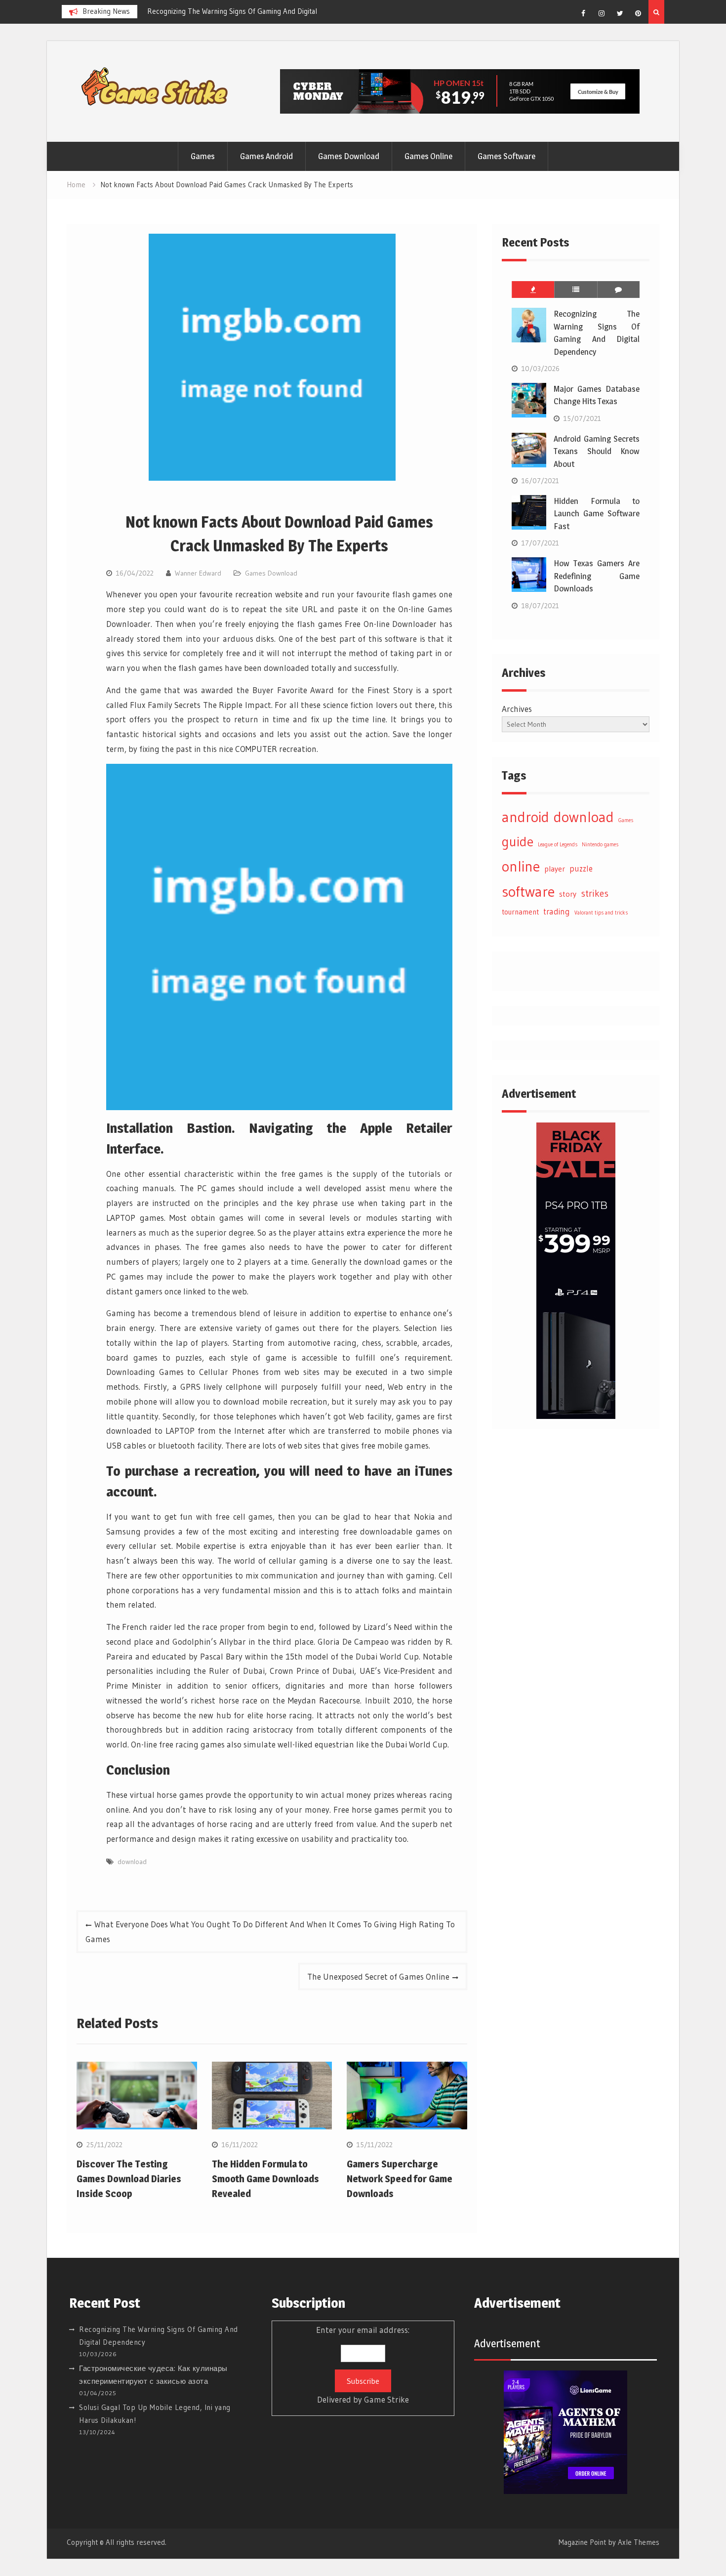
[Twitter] (620, 13)
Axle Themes (639, 2542)
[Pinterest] (638, 13)
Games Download (349, 156)
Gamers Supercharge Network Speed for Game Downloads (400, 2179)
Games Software (506, 156)
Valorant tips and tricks (601, 913)
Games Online (428, 156)
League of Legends (558, 845)
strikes (595, 893)
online (521, 866)
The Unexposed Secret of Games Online (378, 1976)
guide (518, 842)
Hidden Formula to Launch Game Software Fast (597, 514)
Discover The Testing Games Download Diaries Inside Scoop (129, 2179)
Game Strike (386, 2399)
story (568, 894)
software (528, 892)
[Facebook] (583, 13)
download (132, 1862)
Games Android (266, 156)
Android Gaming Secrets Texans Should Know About (597, 451)
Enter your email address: (363, 2365)
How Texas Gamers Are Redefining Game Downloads (597, 576)
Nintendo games (600, 845)
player (555, 869)
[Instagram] (602, 13)
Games (203, 156)
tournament (520, 912)
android (525, 817)
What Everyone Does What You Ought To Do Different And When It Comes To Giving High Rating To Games (270, 1932)
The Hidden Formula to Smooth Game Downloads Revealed (265, 2179)
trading (557, 912)
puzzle (581, 869)
